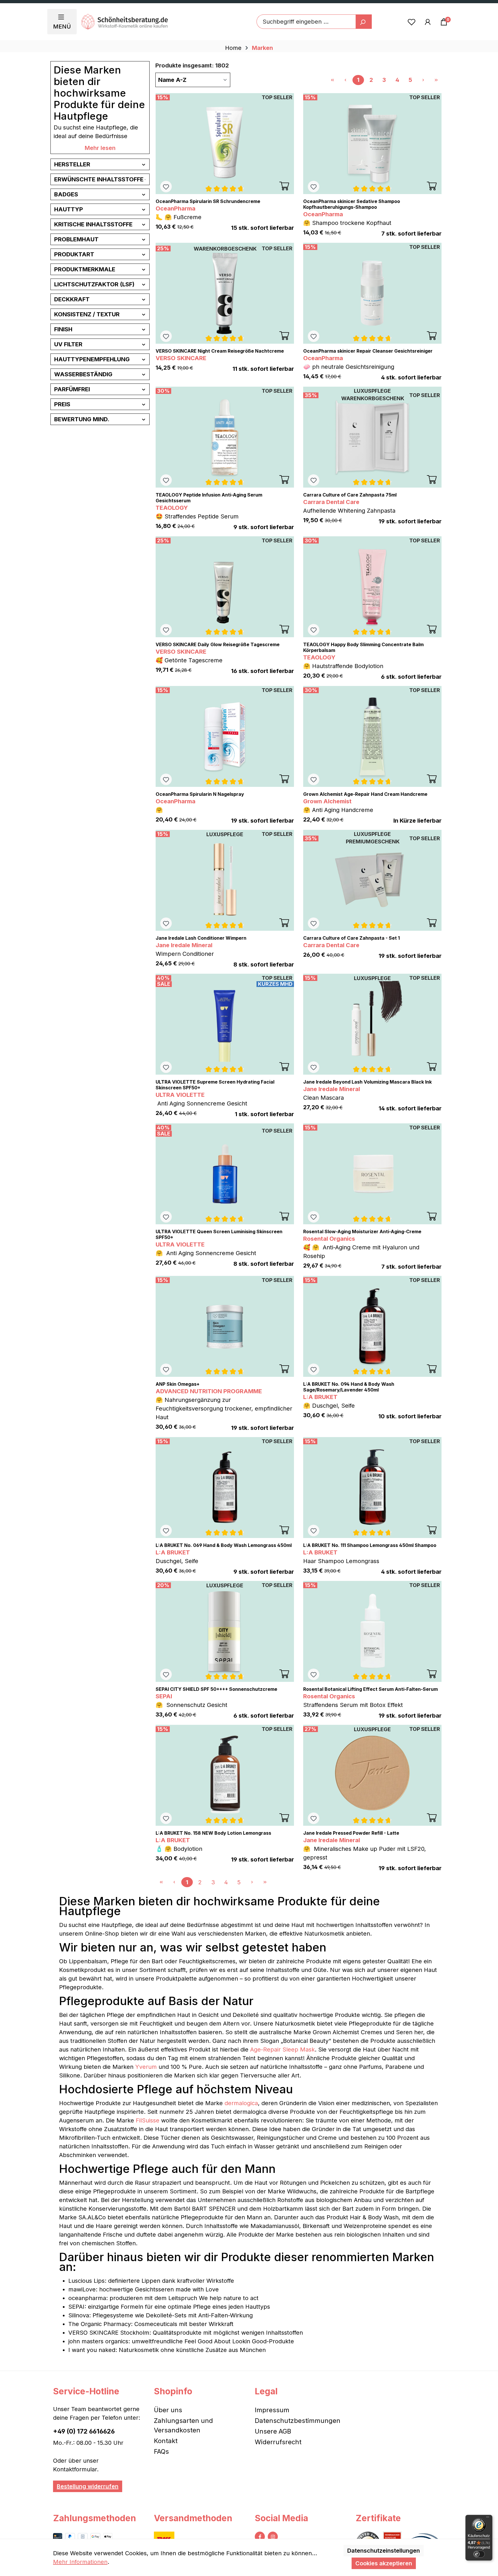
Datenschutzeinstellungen (384, 2551)
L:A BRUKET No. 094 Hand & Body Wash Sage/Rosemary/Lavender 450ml (349, 1387)
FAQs (161, 2451)
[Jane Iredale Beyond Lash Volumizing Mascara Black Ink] (372, 1024)
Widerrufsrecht (278, 2442)
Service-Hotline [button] (86, 2391)
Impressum (272, 2410)
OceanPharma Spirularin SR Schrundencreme (208, 201)
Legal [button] (266, 2391)
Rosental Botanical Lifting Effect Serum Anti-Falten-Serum (370, 1689)
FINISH (63, 329)
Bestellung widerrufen (88, 2486)
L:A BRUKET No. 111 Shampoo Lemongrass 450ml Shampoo (370, 1545)
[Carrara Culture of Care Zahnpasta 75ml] (372, 437)
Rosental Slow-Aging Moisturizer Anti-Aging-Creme (362, 1231)
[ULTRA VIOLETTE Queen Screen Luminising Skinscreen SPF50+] (225, 1174)
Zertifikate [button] (378, 2518)
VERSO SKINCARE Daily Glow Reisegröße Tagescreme (218, 644)
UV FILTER (68, 344)
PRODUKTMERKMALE (85, 269)
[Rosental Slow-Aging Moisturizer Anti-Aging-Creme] (372, 1174)
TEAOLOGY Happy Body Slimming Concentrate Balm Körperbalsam (363, 647)
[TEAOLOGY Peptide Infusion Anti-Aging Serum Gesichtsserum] (225, 437)
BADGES (66, 194)
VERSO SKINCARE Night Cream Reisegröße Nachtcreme (220, 351)
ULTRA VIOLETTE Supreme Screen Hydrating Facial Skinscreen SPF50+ (215, 1085)
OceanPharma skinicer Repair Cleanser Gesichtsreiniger (368, 351)
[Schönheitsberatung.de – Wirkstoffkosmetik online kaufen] (124, 22)
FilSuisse (148, 2120)
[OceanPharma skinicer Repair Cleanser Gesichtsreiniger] (372, 293)
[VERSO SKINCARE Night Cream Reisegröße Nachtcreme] (225, 293)
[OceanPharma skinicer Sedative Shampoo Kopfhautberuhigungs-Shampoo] (372, 144)
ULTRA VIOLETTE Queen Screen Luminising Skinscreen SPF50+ (219, 1234)
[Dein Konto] (428, 22)
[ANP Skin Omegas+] (225, 1326)
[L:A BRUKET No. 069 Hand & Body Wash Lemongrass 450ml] (225, 1488)
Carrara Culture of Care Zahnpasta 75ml (350, 495)
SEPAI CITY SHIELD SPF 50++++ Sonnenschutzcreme (216, 1689)
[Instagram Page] (273, 2537)
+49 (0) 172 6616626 (84, 2431)
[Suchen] (364, 22)
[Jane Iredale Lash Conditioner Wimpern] (225, 880)
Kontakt (166, 2441)
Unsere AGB (273, 2431)
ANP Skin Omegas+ (178, 1384)
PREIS (62, 404)
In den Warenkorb (284, 186)
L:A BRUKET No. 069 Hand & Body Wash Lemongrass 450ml (224, 1545)
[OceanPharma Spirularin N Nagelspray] (225, 736)
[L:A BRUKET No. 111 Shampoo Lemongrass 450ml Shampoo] (372, 1488)
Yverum (146, 2067)
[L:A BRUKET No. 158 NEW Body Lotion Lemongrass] (225, 1775)
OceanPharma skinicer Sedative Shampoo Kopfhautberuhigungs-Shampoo (352, 204)
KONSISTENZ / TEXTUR (87, 314)
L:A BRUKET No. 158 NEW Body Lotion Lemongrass (213, 1833)
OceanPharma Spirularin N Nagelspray (200, 794)
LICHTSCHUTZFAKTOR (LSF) (94, 284)
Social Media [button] (281, 2518)
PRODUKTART (74, 254)
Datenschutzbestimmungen (298, 2421)
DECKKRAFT (72, 299)
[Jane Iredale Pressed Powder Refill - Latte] (372, 1775)
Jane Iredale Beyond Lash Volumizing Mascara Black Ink (367, 1082)
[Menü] (488, 2518)
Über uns (168, 2410)
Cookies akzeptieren (384, 2563)
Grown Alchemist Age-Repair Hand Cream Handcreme (365, 794)
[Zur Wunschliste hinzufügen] (166, 187)
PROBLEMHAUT (76, 239)
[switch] (479, 2554)
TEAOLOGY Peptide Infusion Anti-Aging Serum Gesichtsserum (209, 498)
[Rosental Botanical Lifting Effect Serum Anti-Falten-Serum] (372, 1631)
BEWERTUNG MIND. (82, 419)
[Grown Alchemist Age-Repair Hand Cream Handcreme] (372, 736)
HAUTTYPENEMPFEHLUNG (92, 359)
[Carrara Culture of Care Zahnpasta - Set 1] (372, 880)
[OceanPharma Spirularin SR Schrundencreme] (225, 144)
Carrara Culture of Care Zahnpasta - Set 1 (351, 938)
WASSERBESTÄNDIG (83, 374)
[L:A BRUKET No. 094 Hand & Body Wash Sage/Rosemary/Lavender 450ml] (372, 1326)
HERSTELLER (72, 164)
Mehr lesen (100, 148)
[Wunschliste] (412, 22)
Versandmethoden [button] (193, 2518)
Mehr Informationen (80, 2562)
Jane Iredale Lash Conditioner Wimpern (201, 938)
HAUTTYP (69, 209)
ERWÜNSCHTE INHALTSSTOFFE (99, 179)
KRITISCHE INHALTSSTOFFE (93, 224)
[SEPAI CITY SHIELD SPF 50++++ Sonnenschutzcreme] (225, 1631)
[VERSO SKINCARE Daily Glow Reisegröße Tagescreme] (225, 587)
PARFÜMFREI (72, 389)
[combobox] (306, 22)
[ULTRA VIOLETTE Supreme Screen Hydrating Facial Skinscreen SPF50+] (225, 1024)
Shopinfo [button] (173, 2391)
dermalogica (241, 2103)
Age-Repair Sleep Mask (282, 2049)
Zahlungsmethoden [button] (95, 2518)
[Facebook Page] (260, 2537)
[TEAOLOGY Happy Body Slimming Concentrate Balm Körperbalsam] (372, 587)
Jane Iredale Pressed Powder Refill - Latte (351, 1833)
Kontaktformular (75, 2469)
